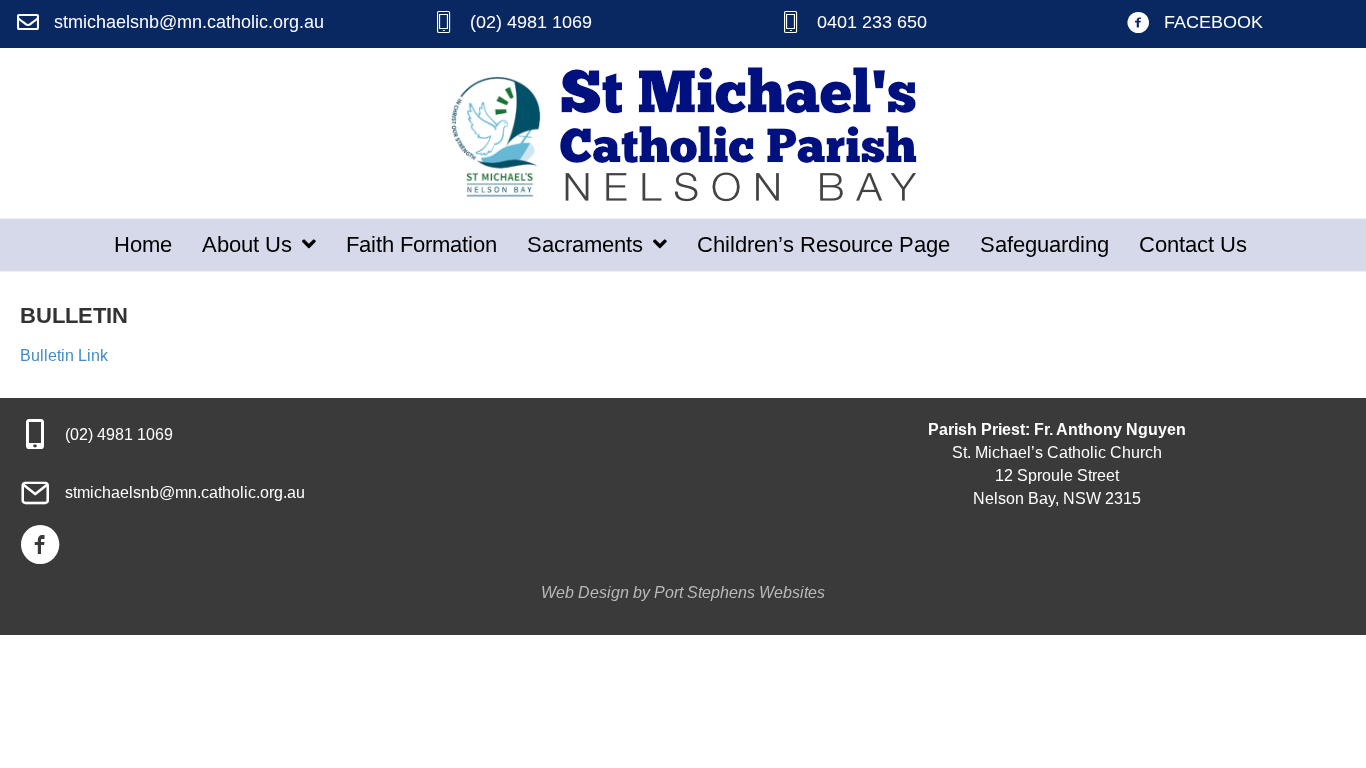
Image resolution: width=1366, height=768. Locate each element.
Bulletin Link (64, 355)
